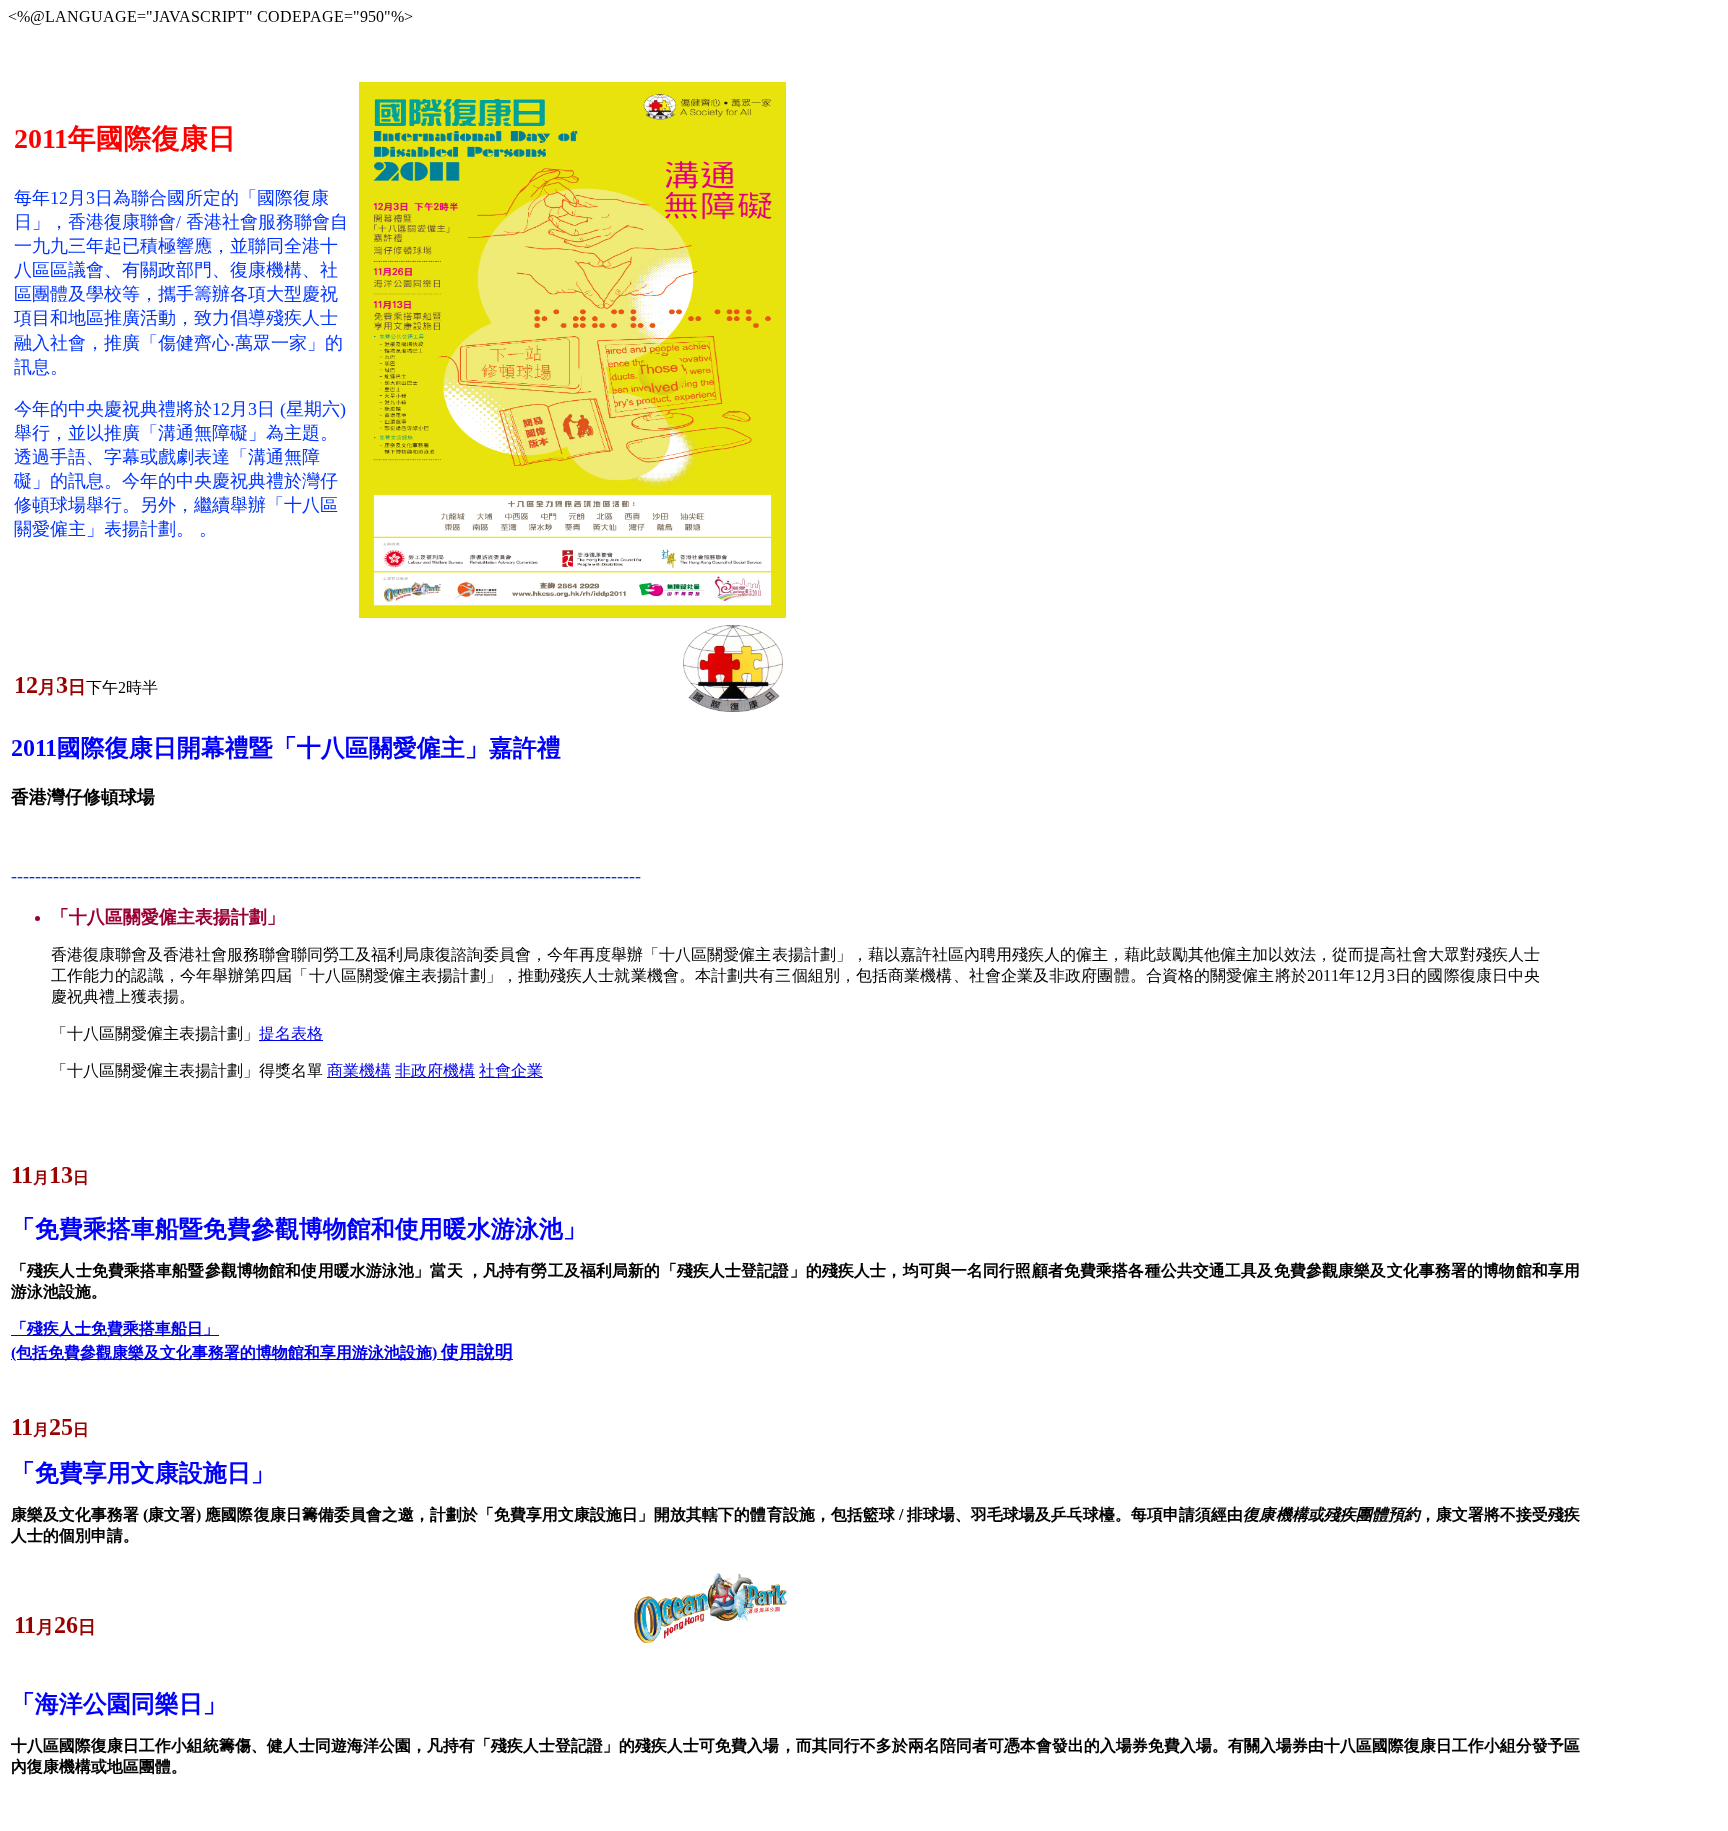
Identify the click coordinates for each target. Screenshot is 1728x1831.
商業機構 (359, 1070)
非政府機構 (435, 1070)
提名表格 (291, 1033)
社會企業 (511, 1070)
